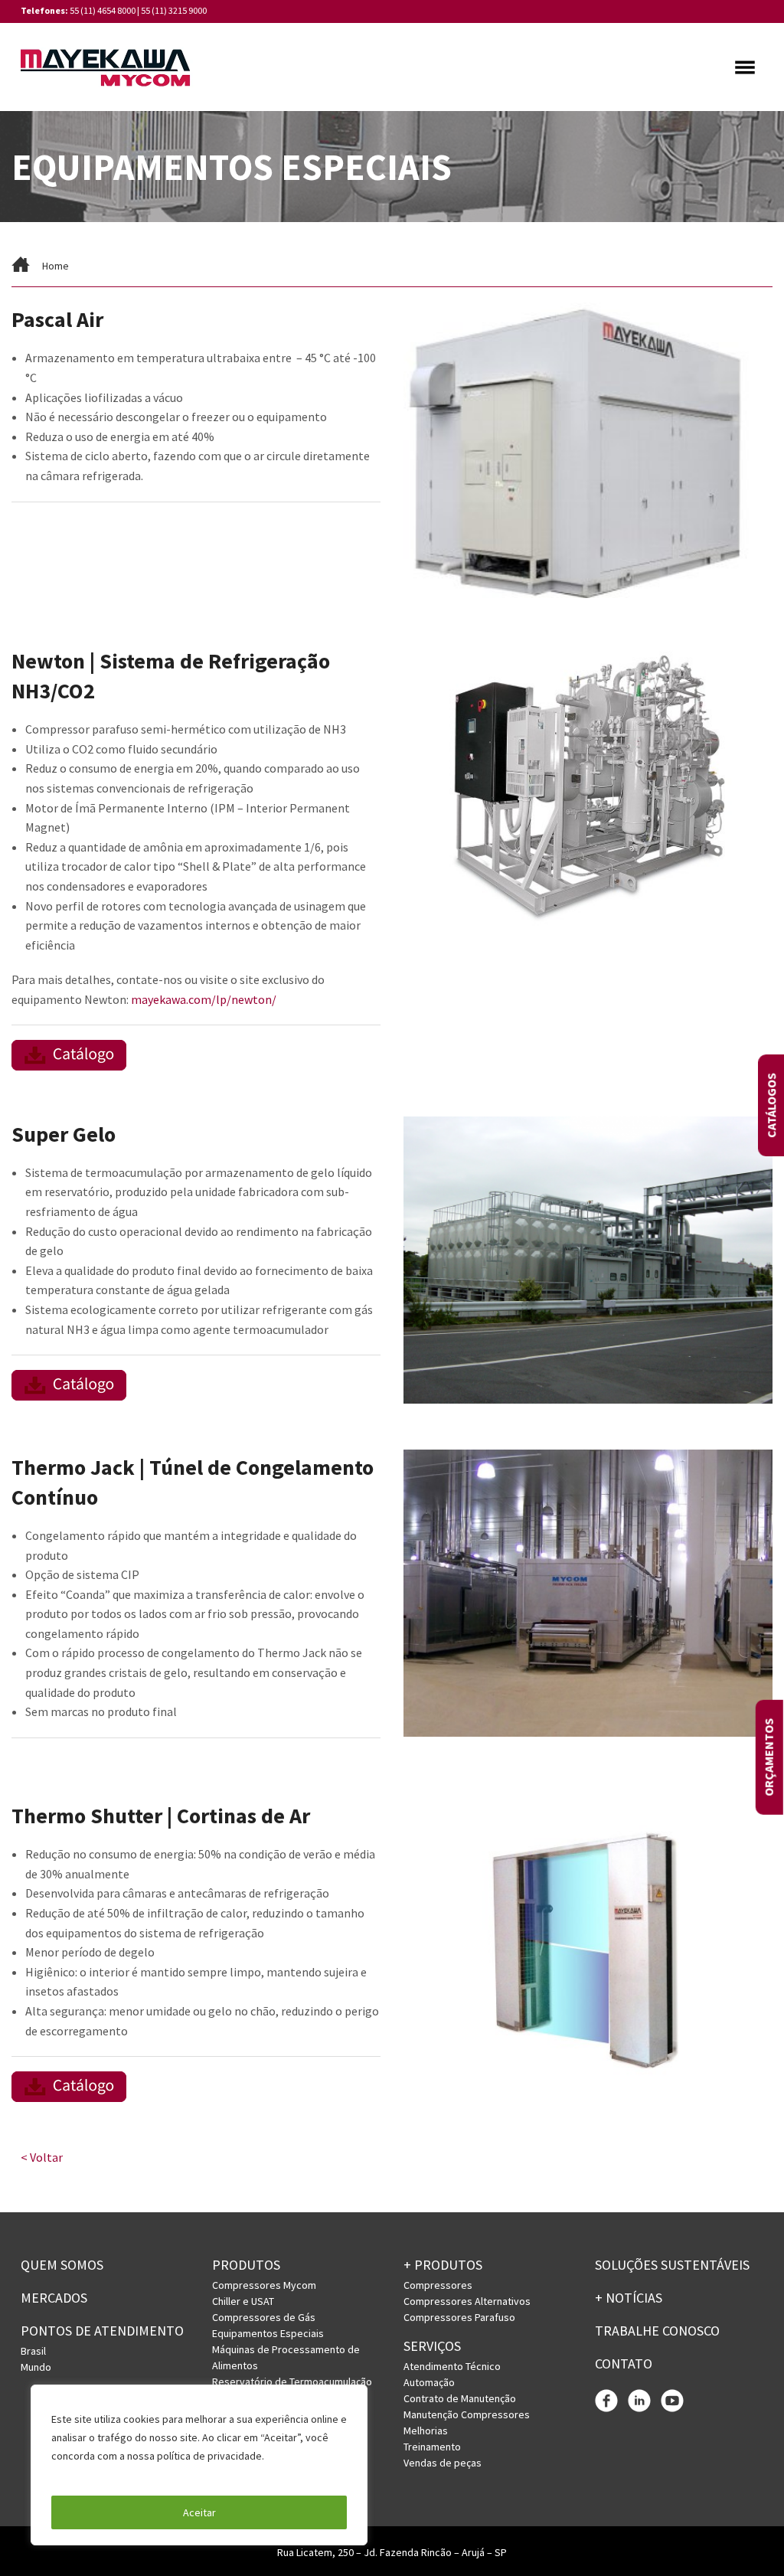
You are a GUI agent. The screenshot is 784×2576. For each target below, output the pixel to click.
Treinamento (432, 2447)
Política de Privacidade (107, 2474)
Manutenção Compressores (467, 2414)
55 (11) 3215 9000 (174, 10)
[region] (199, 2465)
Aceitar (199, 2512)
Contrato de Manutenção (460, 2398)
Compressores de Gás (264, 2317)
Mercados (54, 2298)
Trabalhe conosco (657, 2331)
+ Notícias (629, 2298)
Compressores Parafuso (459, 2317)
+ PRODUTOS (443, 2265)
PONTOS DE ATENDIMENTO (102, 2331)
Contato (624, 2364)
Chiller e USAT (243, 2301)
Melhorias (426, 2431)
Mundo (36, 2367)
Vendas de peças (443, 2463)
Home (56, 266)
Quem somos (62, 2265)
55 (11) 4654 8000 (103, 10)
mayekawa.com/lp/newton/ (204, 999)
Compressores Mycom (264, 2285)
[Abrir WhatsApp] (746, 2537)
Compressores (438, 2285)
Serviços (432, 2346)
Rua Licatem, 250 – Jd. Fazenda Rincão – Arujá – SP (392, 2552)
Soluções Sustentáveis (672, 2265)
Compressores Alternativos (467, 2301)
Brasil (33, 2351)
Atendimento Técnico (452, 2366)
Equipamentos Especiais (268, 2333)
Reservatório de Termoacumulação (292, 2381)
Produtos (246, 2265)
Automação (429, 2382)
